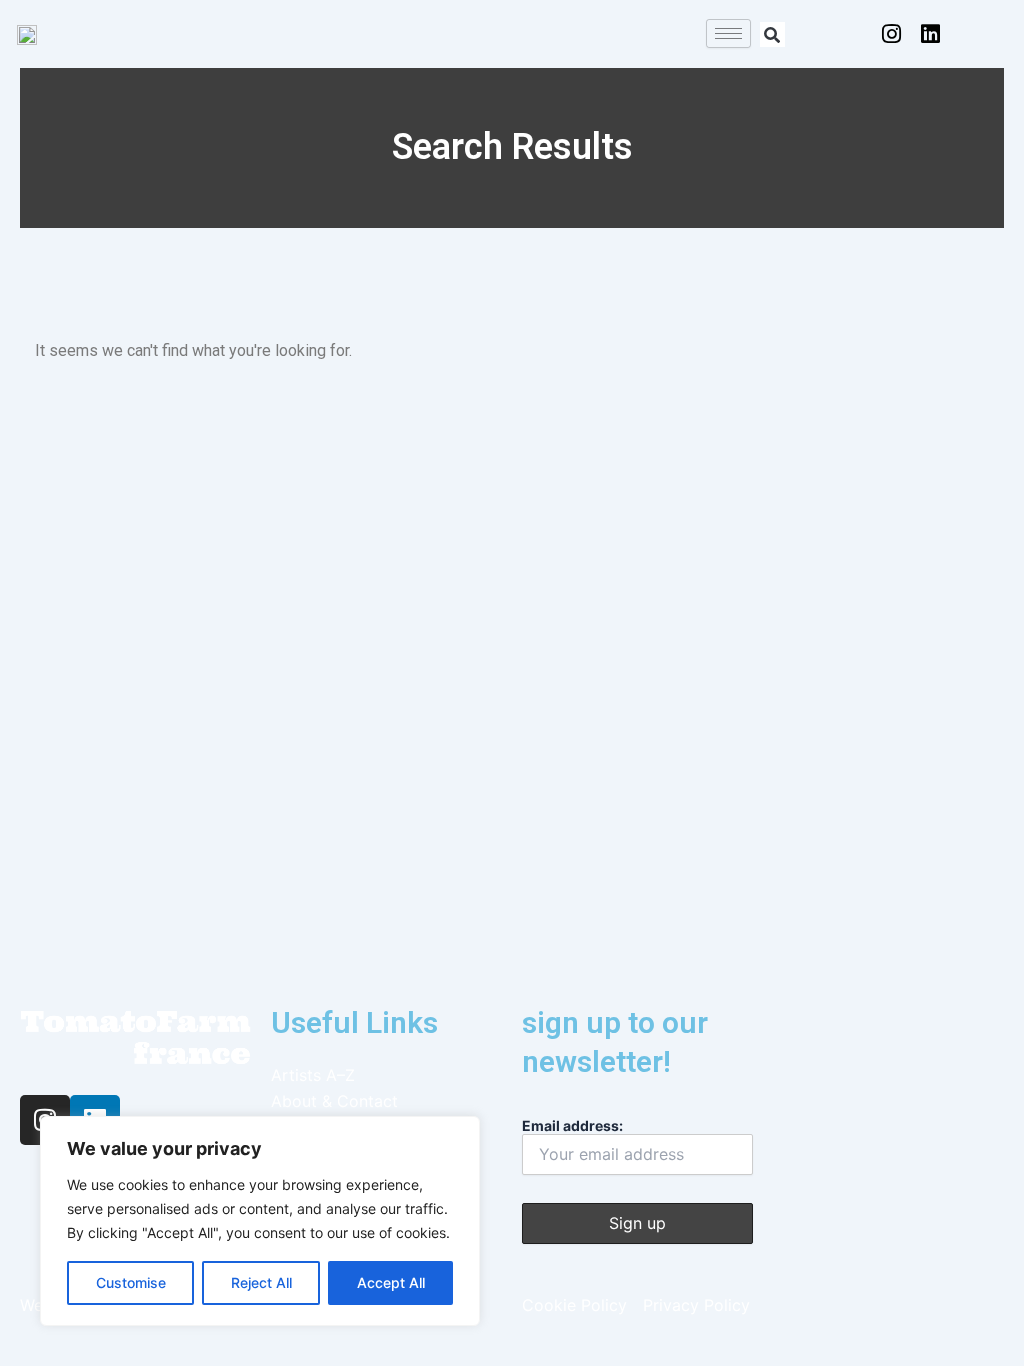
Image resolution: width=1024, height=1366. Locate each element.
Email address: (572, 1125)
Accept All (391, 1282)
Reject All (261, 1282)
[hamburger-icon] (728, 33)
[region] (260, 1221)
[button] (772, 34)
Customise (131, 1282)
